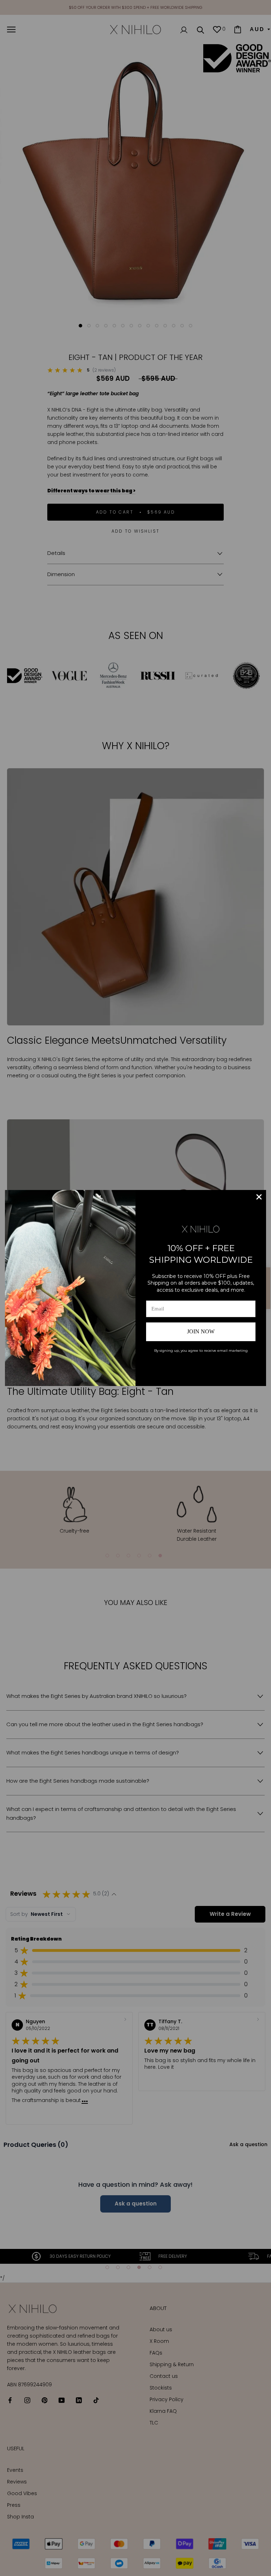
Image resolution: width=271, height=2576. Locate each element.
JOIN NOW (201, 1331)
